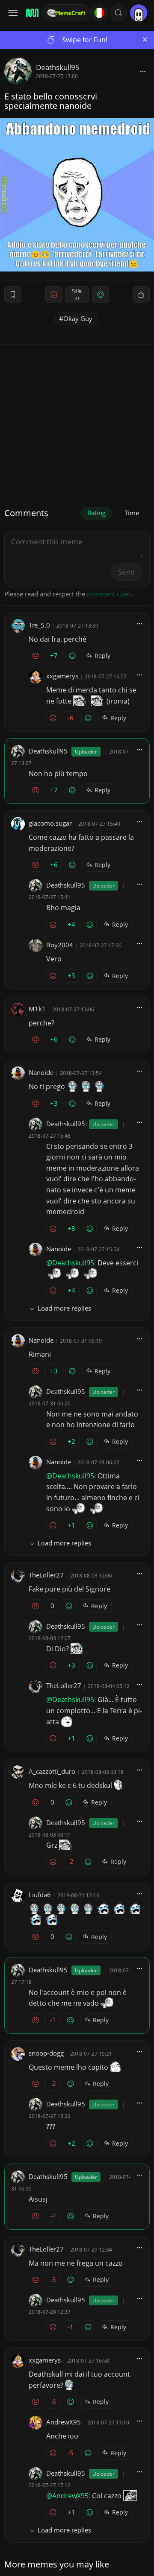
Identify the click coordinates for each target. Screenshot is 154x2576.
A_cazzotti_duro (52, 1771)
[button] (118, 13)
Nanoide (41, 1072)
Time (132, 513)
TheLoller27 (46, 1575)
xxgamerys (62, 676)
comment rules (109, 594)
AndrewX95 (64, 2422)
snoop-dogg (46, 2053)
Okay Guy (78, 318)
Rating (96, 513)
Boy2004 (60, 945)
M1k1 (37, 1009)
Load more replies (64, 1308)
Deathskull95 (58, 67)
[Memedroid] (31, 13)
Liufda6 (40, 1895)
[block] (143, 71)
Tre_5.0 (39, 625)
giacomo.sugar (50, 823)
